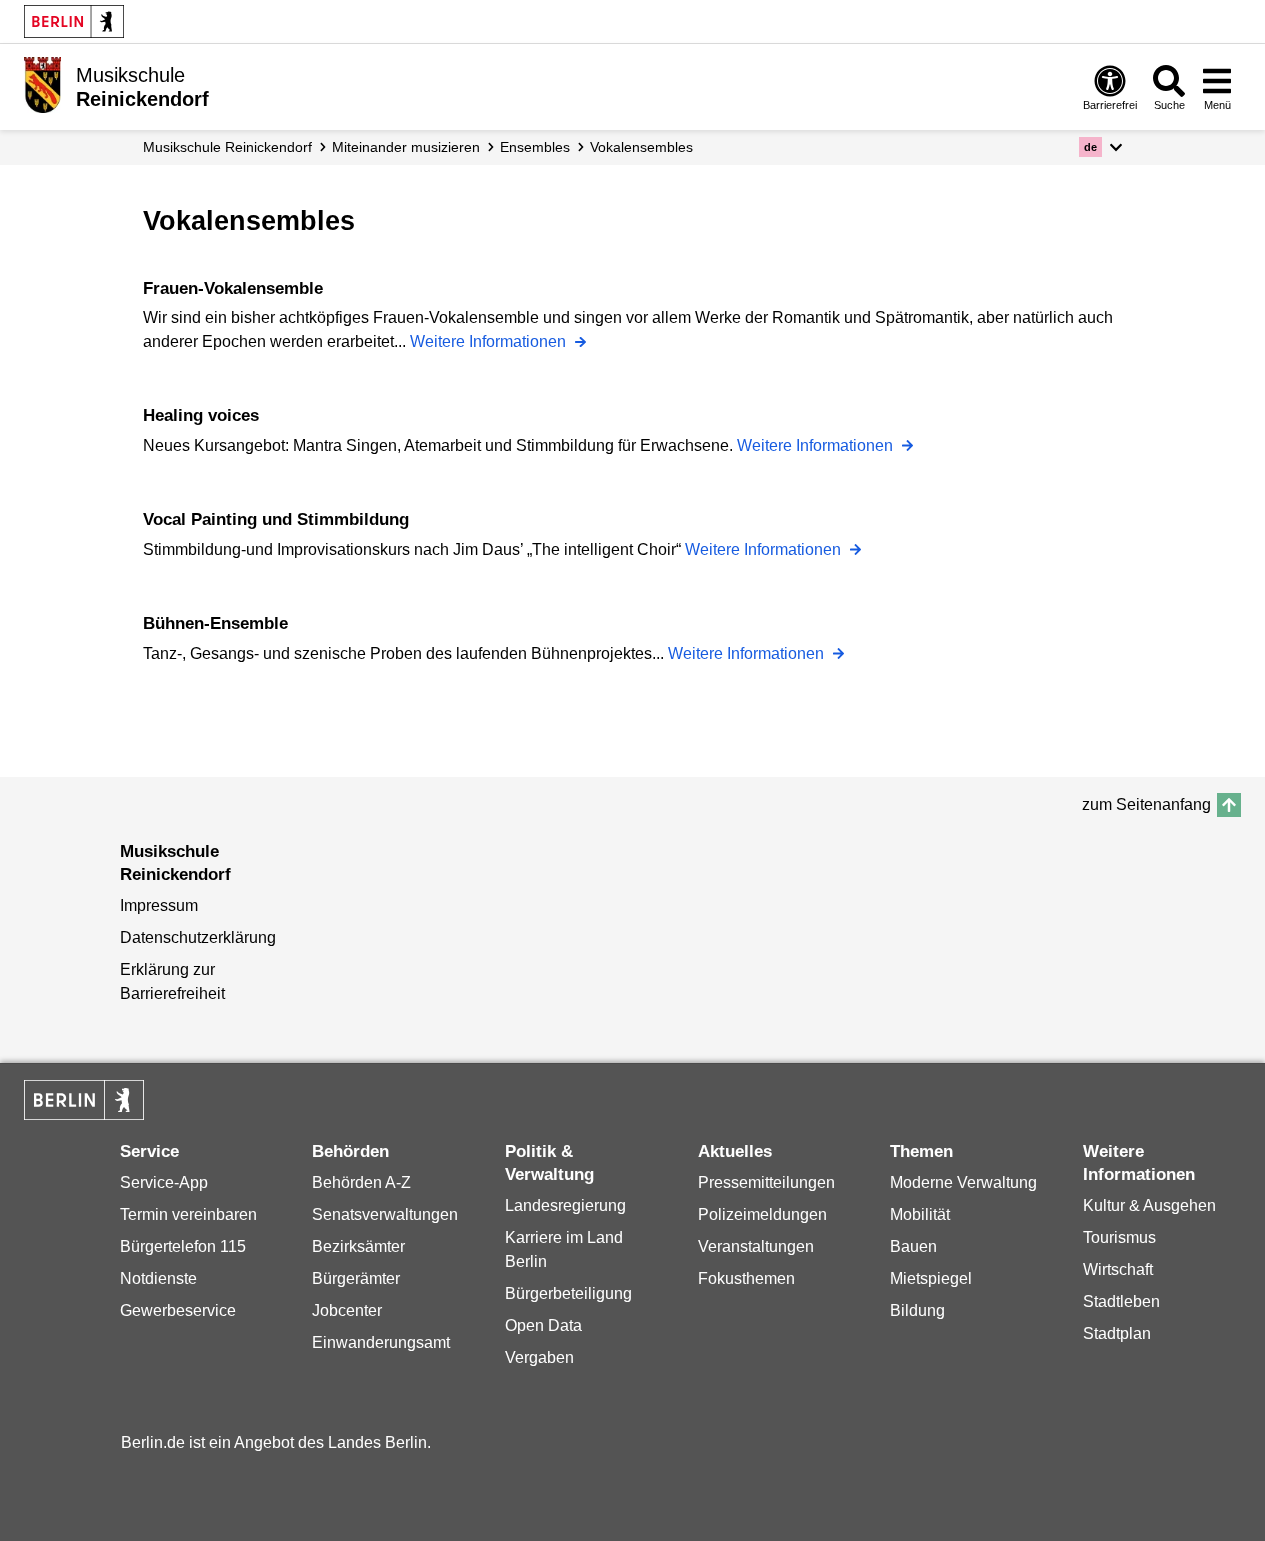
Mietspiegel (931, 1278)
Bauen (913, 1246)
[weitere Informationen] (42, 85)
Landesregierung (565, 1205)
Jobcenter (347, 1310)
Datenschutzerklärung (198, 937)
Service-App (164, 1182)
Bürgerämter (356, 1278)
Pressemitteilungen (766, 1182)
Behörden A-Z (361, 1182)
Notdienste (158, 1278)
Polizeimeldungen (762, 1214)
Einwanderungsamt (381, 1342)
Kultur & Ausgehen (1149, 1205)
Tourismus (1119, 1237)
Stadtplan (1117, 1333)
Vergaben (539, 1357)
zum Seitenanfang (1146, 804)
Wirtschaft (1118, 1269)
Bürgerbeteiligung (568, 1293)
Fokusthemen (746, 1278)
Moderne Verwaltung (963, 1182)
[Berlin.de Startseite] (74, 21)
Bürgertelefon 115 (183, 1246)
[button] (1100, 147)
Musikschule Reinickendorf (227, 147)
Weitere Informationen (490, 341)
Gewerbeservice (178, 1310)
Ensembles (535, 147)
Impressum (159, 905)
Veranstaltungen (756, 1246)
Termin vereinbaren (188, 1214)
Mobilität (920, 1214)
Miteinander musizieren (406, 147)
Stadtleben (1121, 1301)
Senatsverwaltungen (385, 1214)
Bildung (917, 1310)
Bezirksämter (358, 1246)
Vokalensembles (641, 147)
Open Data (543, 1325)
